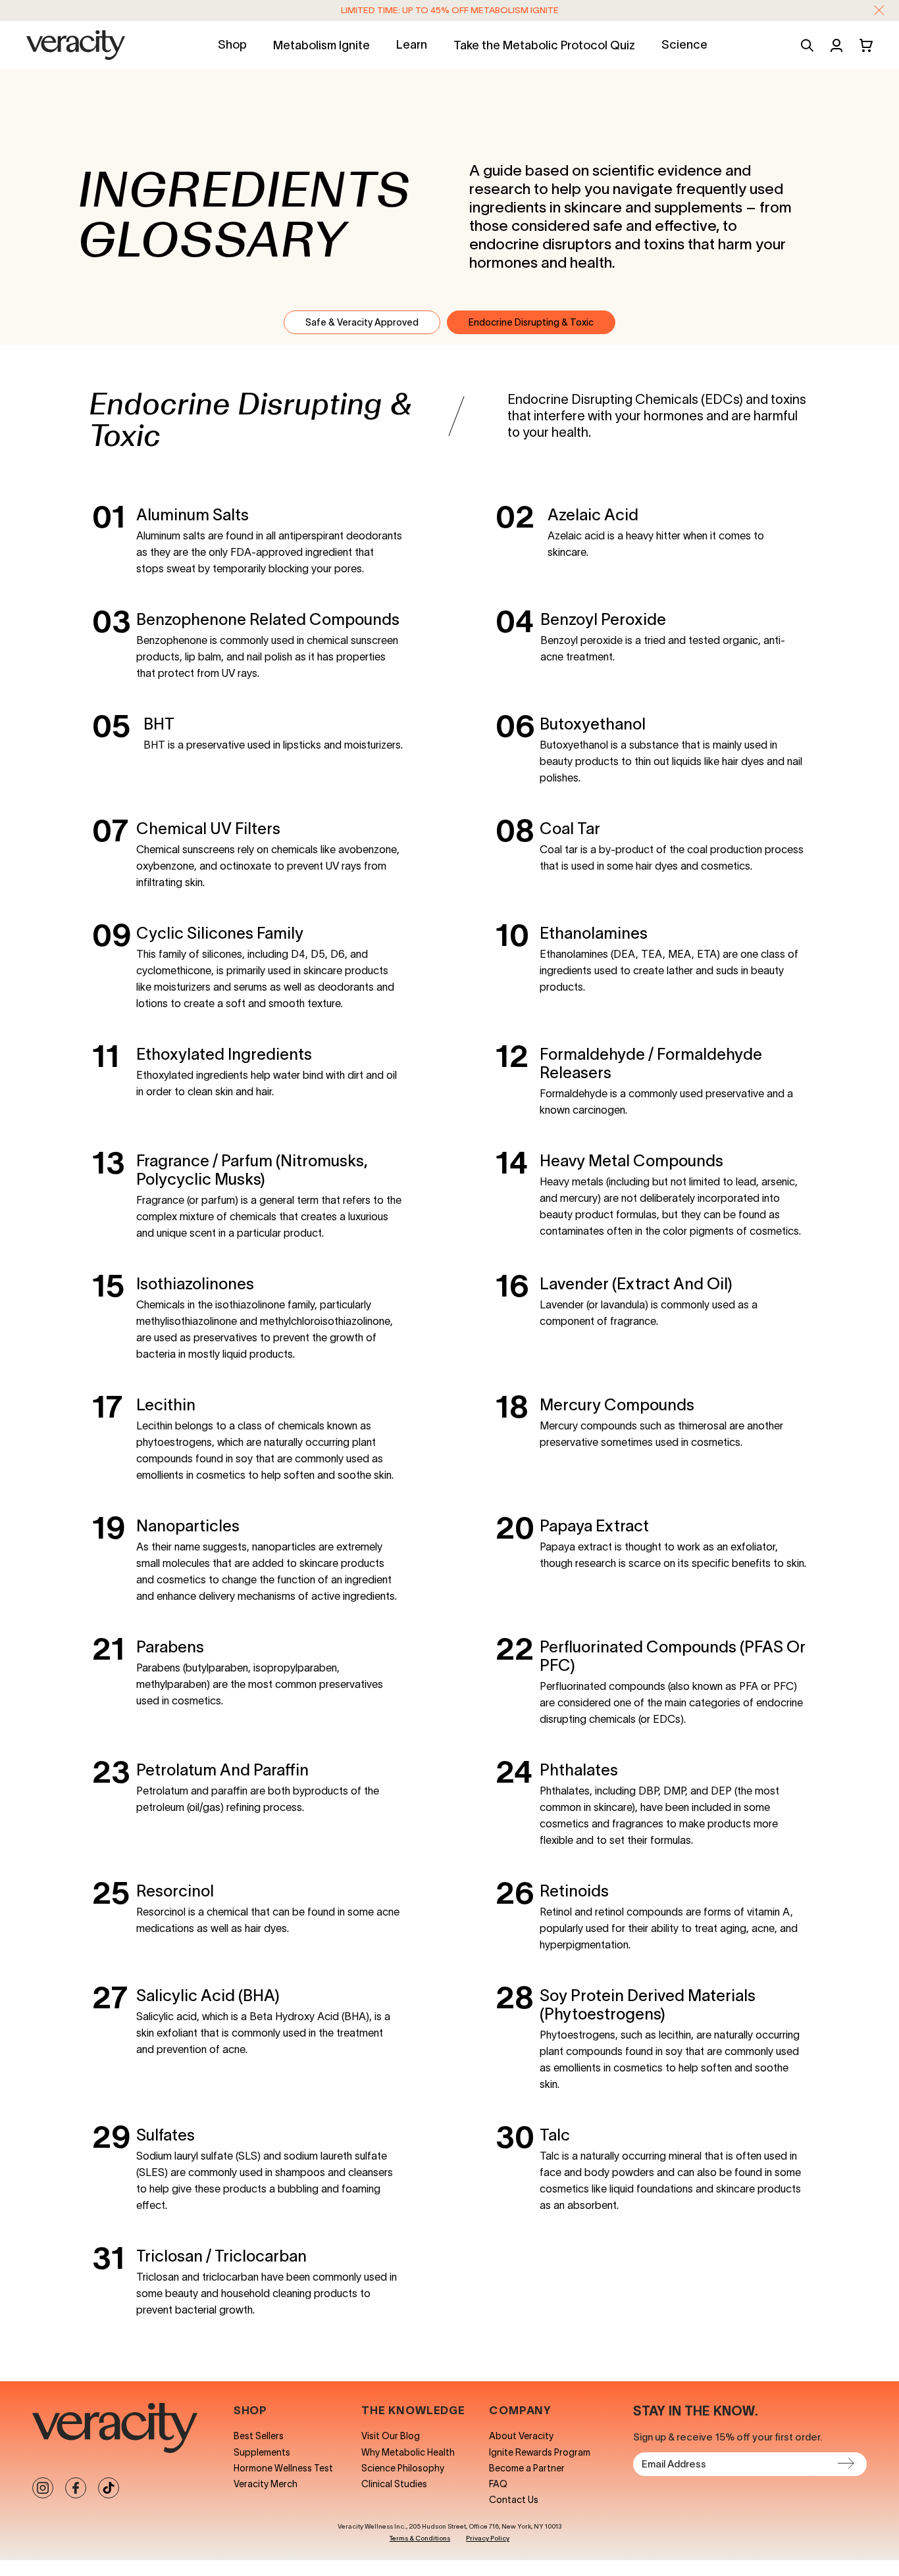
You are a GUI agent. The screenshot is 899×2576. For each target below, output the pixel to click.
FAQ (498, 2484)
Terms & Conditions (420, 2538)
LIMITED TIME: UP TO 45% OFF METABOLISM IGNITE (450, 10)
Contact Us (514, 2500)
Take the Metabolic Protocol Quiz (544, 45)
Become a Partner (527, 2468)
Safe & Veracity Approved (362, 322)
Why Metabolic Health (408, 2452)
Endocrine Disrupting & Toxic (531, 322)
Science (684, 45)
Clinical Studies (394, 2484)
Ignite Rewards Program (540, 2452)
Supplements (262, 2452)
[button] (879, 11)
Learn (412, 45)
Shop (232, 45)
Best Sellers (259, 2436)
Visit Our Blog (391, 2436)
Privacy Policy (488, 2538)
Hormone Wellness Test (283, 2468)
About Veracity (521, 2436)
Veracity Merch (266, 2484)
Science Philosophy (403, 2468)
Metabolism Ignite (321, 45)
